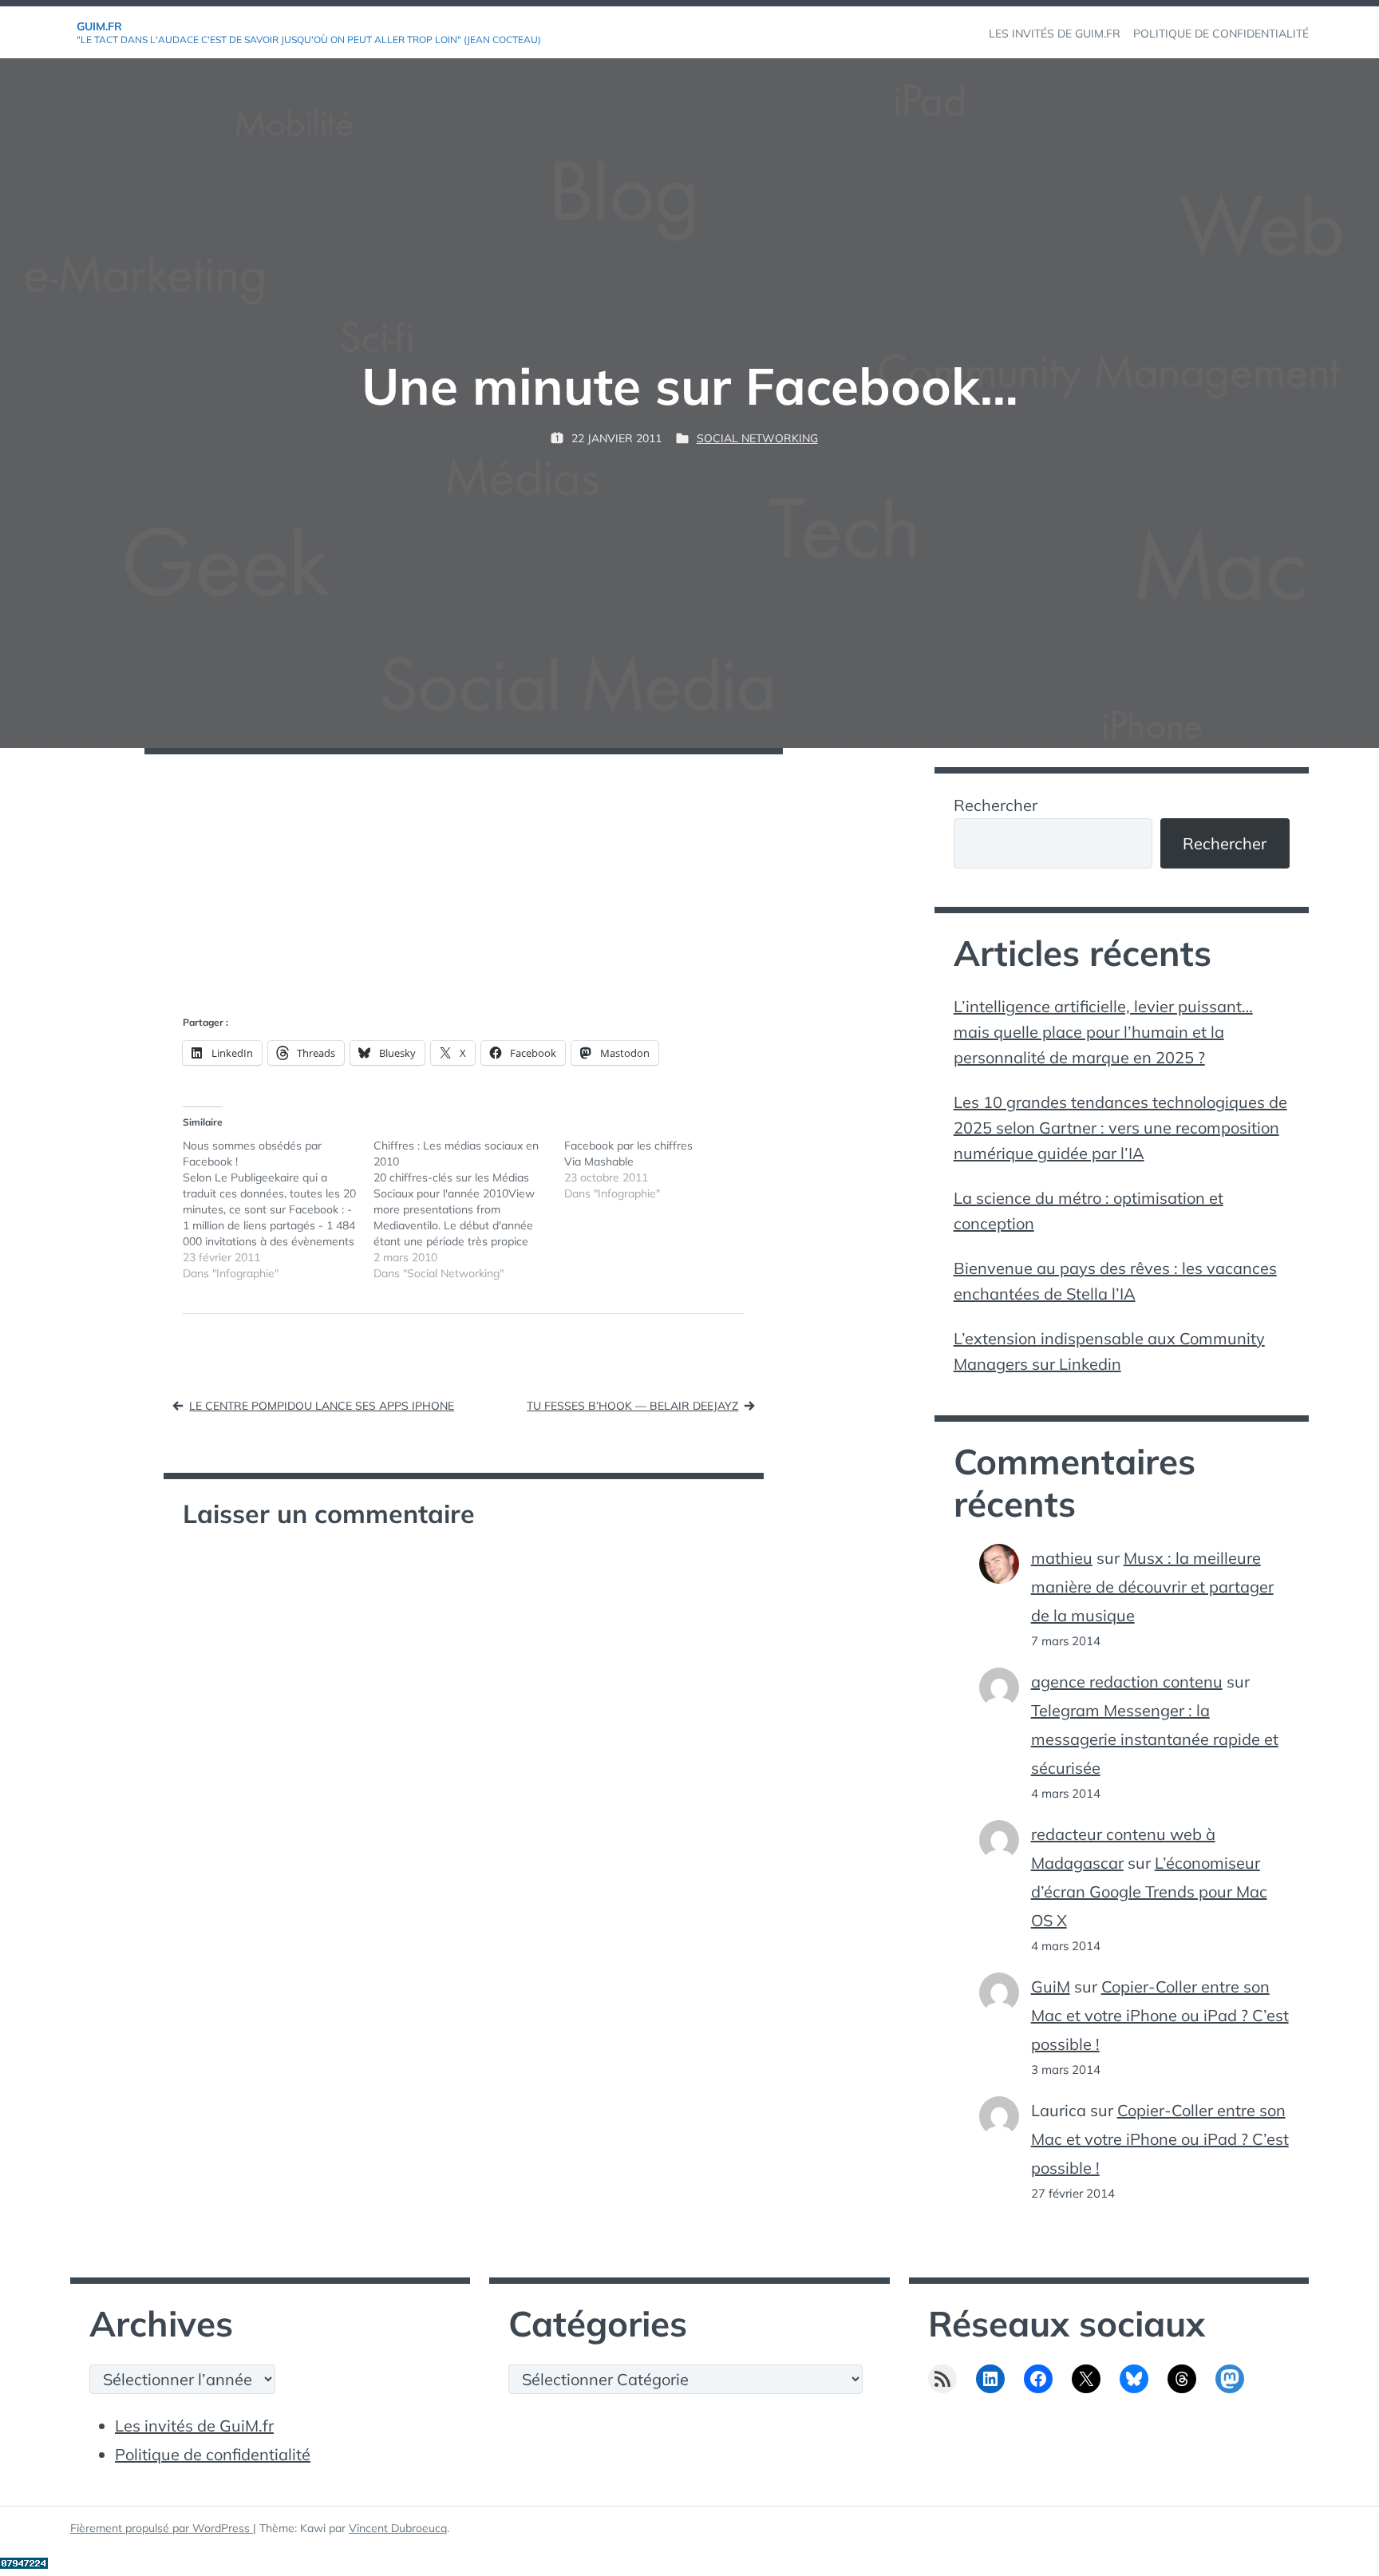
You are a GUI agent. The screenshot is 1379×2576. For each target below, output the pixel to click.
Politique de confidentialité (213, 2454)
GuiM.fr (99, 26)
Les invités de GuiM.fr (194, 2426)
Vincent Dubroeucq (398, 2528)
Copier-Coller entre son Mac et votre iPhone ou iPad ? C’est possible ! (1160, 2015)
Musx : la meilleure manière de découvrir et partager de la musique (1152, 1587)
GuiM (1051, 1986)
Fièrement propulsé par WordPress (162, 2528)
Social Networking (757, 438)
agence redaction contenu (1127, 1682)
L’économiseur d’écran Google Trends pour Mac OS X (1149, 1891)
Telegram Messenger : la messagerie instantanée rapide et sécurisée (1155, 1739)
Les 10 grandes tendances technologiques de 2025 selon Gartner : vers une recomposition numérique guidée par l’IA (1120, 1128)
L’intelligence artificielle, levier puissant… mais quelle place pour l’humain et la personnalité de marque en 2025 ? (1103, 1032)
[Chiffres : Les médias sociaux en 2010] (469, 1209)
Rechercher (996, 805)
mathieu (1062, 1558)
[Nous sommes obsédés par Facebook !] (278, 1209)
